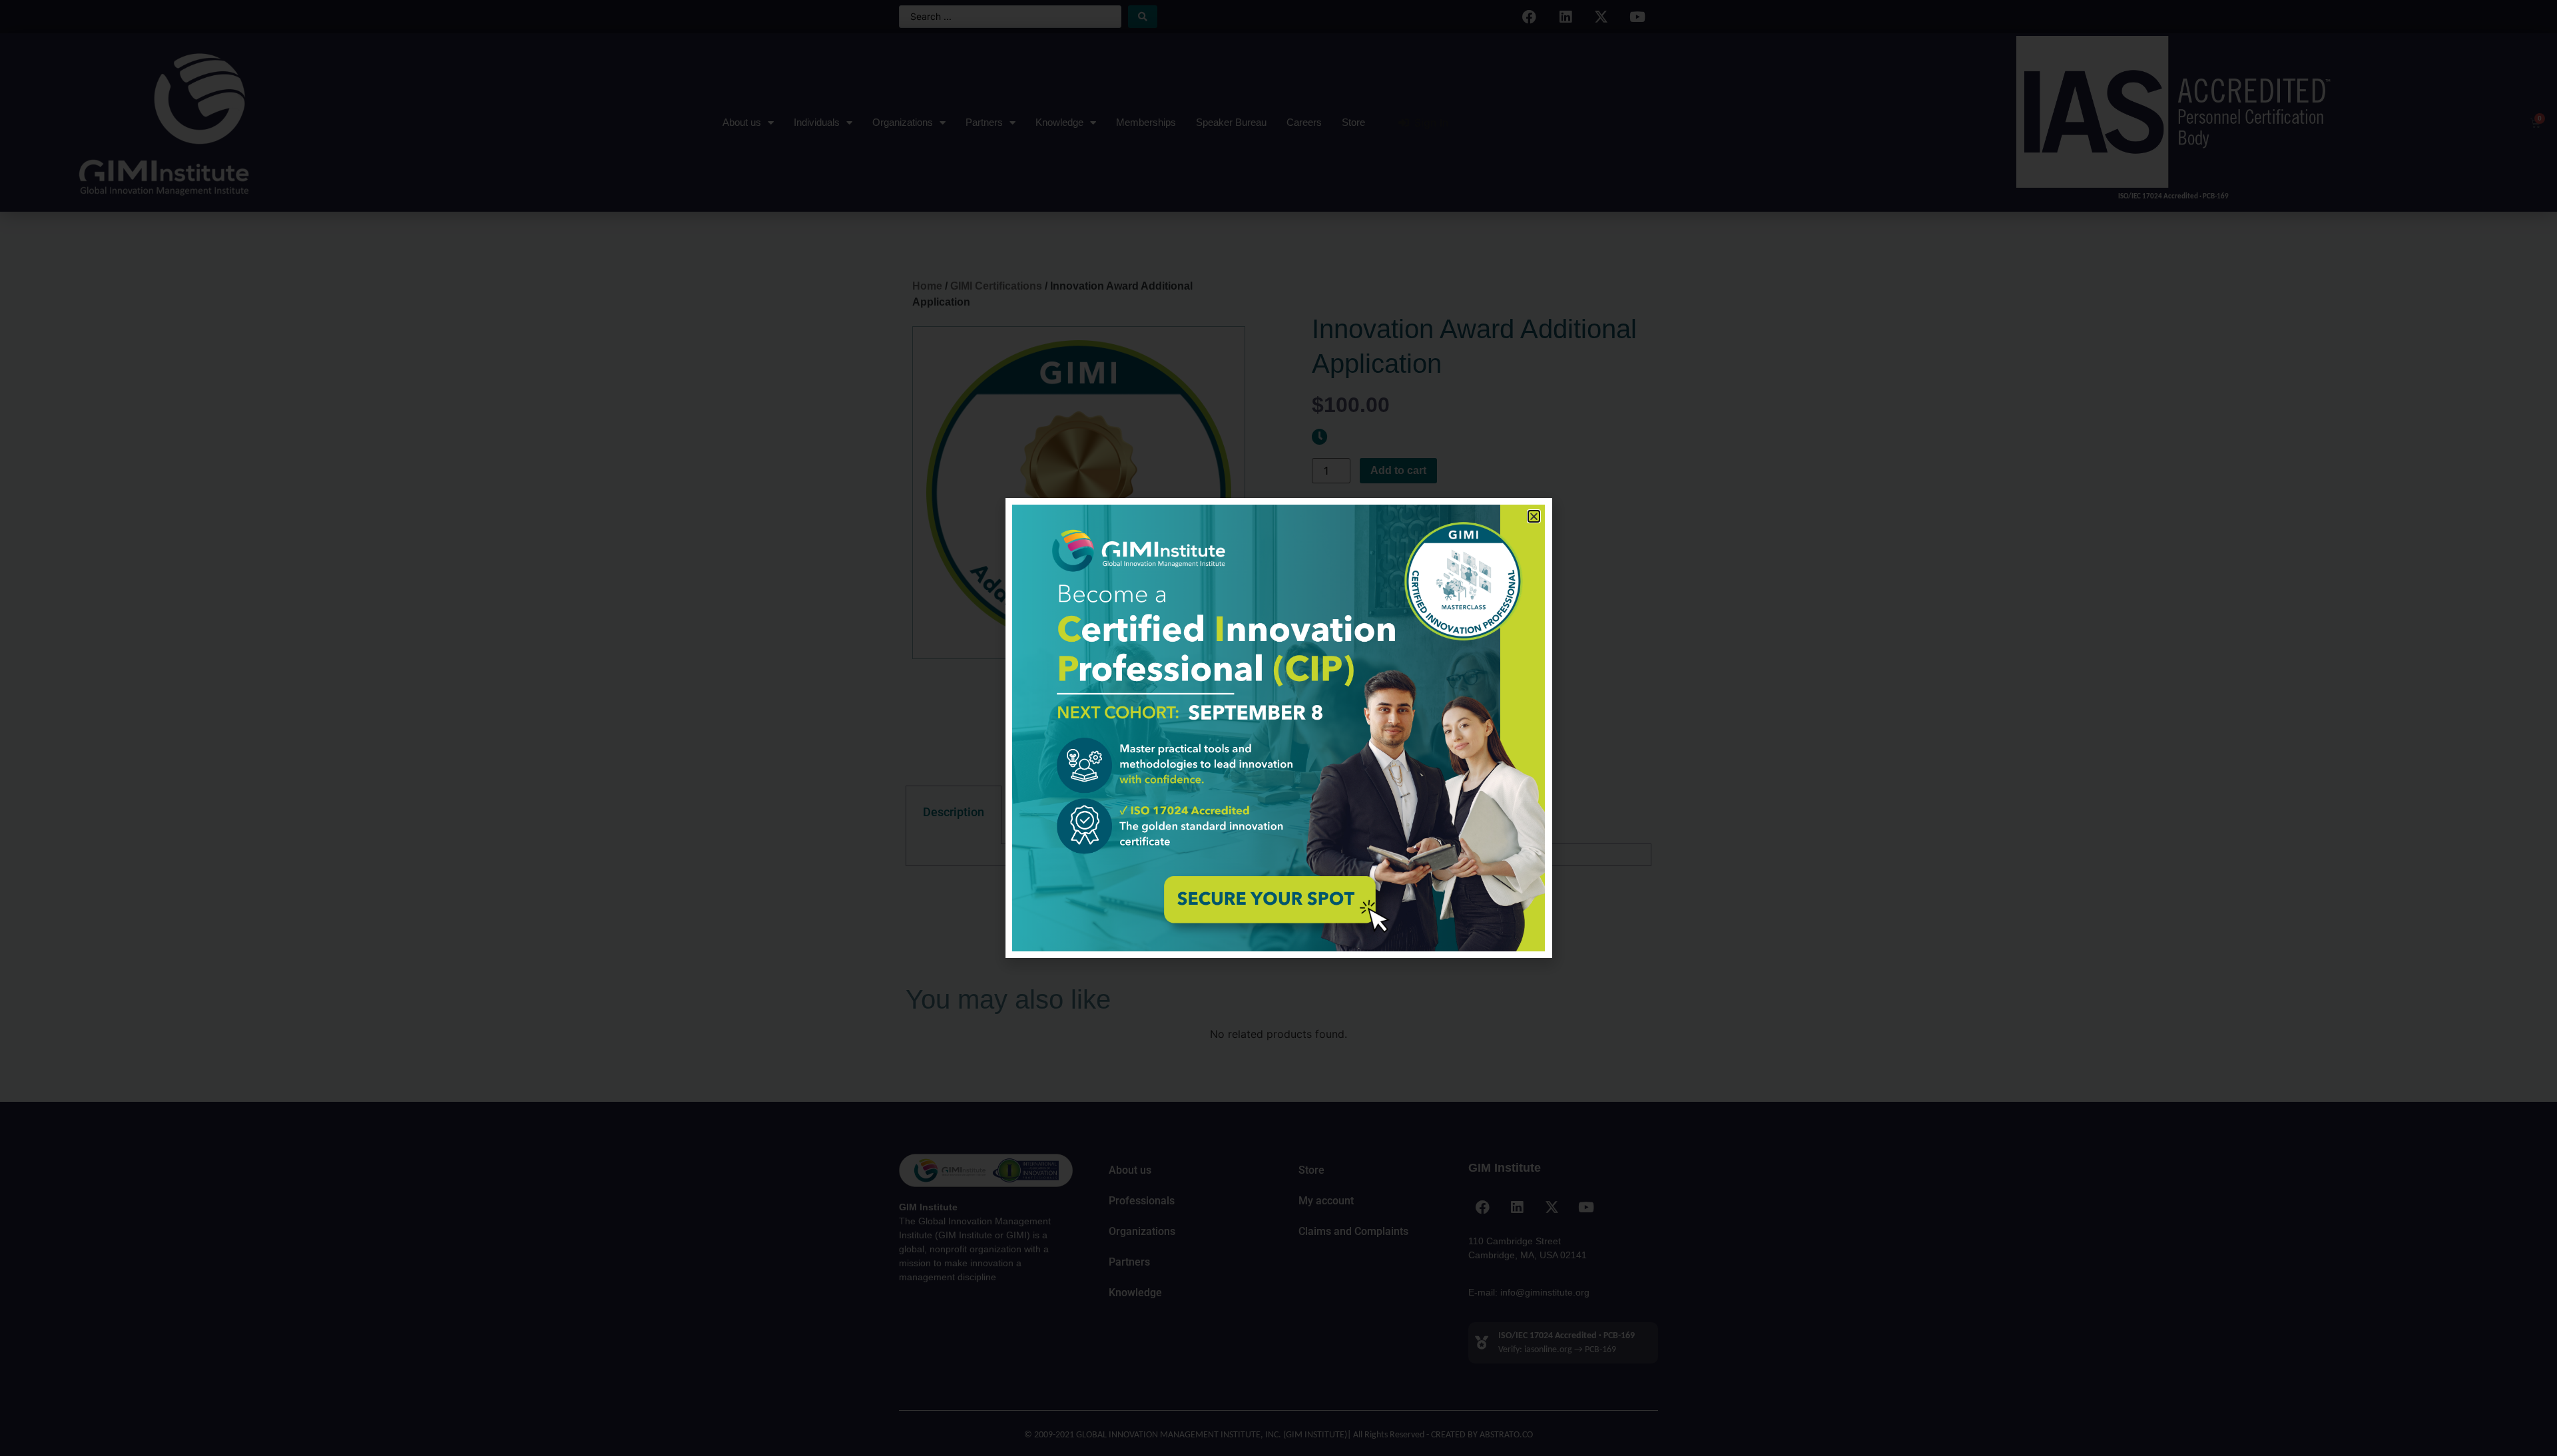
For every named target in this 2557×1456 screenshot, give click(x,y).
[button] (1534, 516)
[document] (1278, 728)
